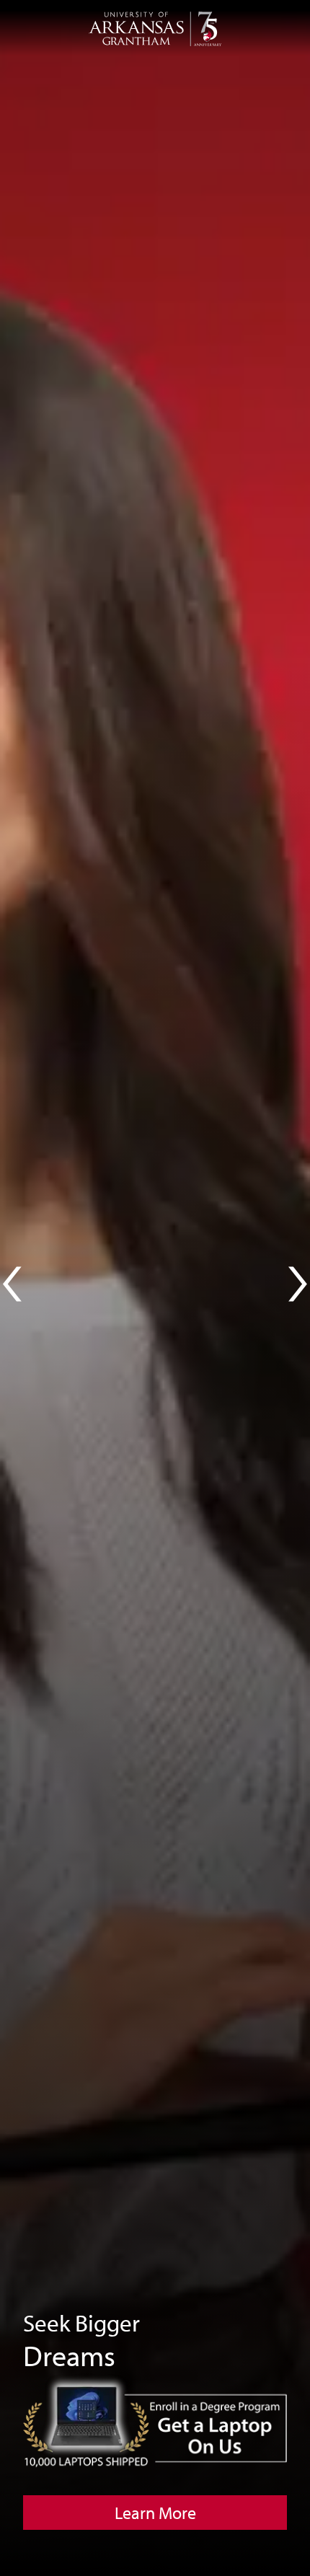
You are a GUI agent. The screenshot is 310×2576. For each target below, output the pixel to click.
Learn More (155, 2513)
